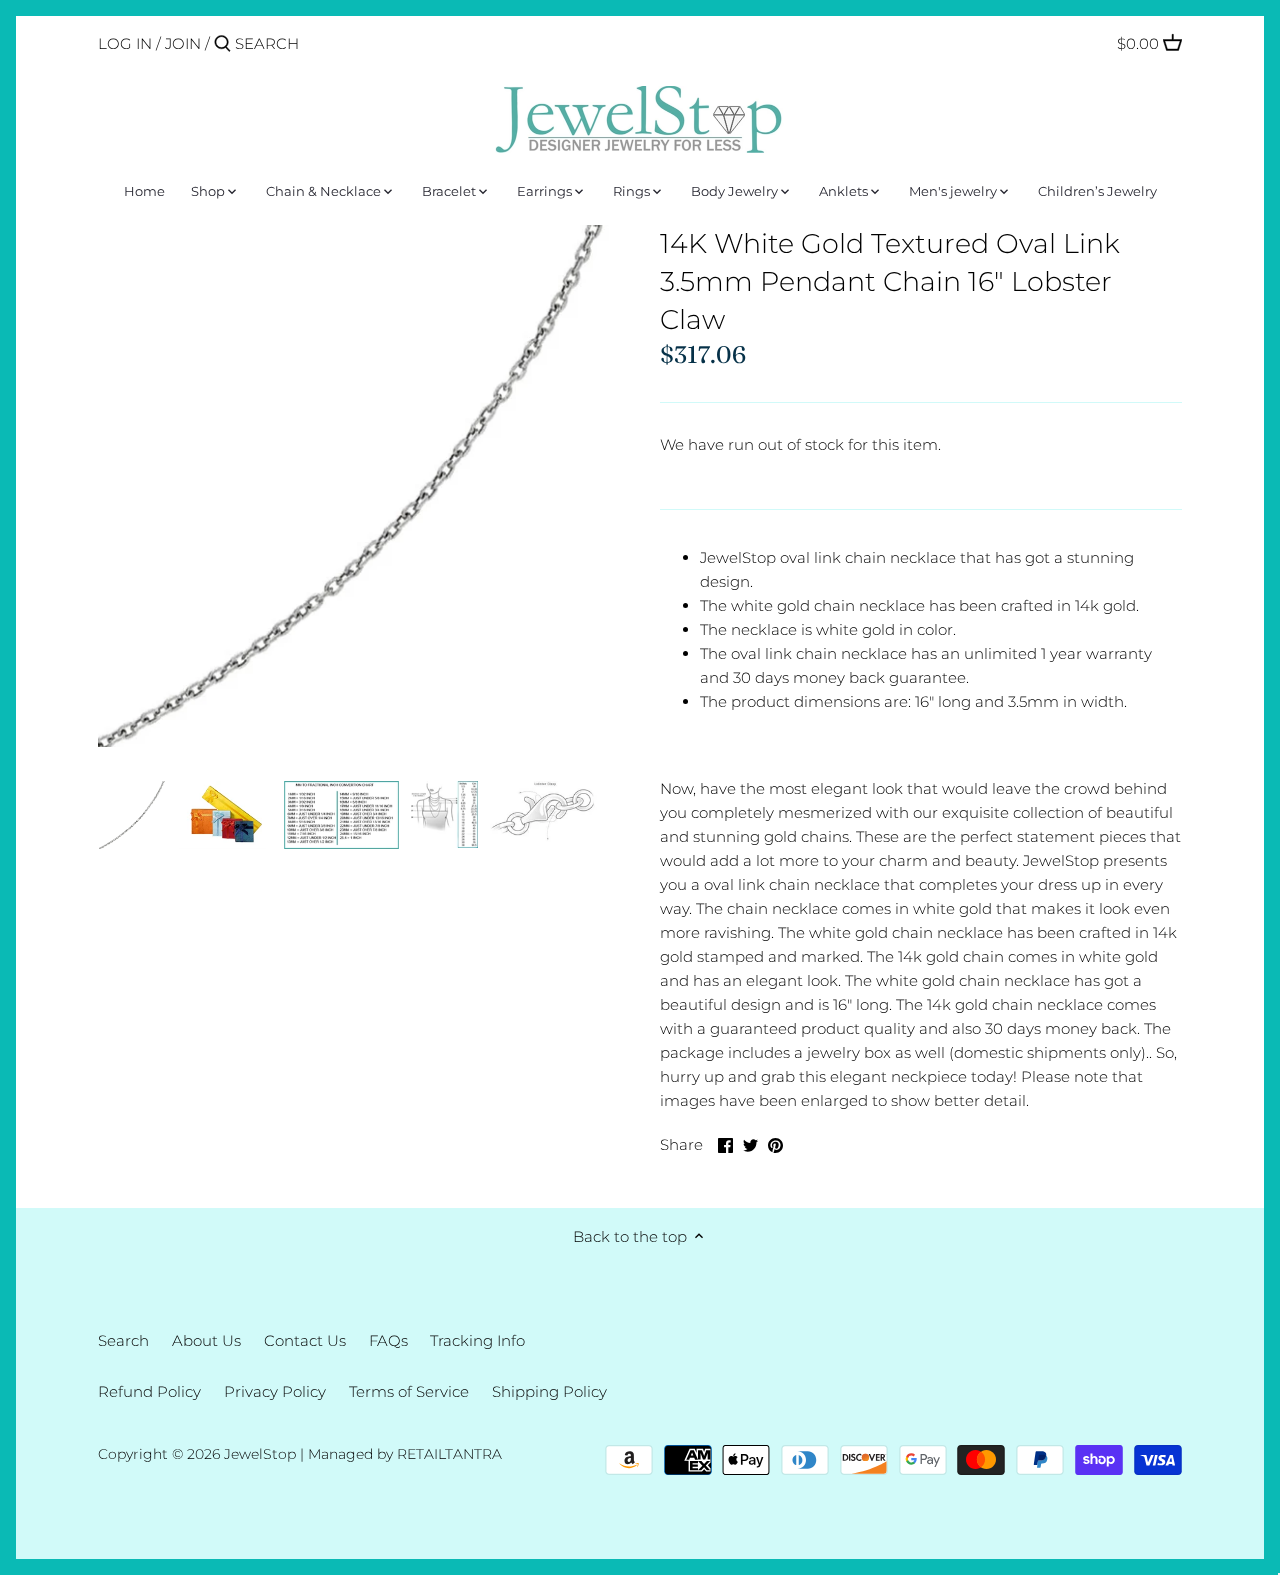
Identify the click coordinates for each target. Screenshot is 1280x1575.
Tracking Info (477, 1340)
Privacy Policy (275, 1391)
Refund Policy (149, 1391)
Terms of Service (409, 1391)
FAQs (388, 1340)
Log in (125, 43)
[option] (133, 815)
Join (183, 43)
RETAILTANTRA (449, 1454)
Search (123, 1340)
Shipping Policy (549, 1391)
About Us (206, 1340)
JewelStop (260, 1454)
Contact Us (305, 1340)
